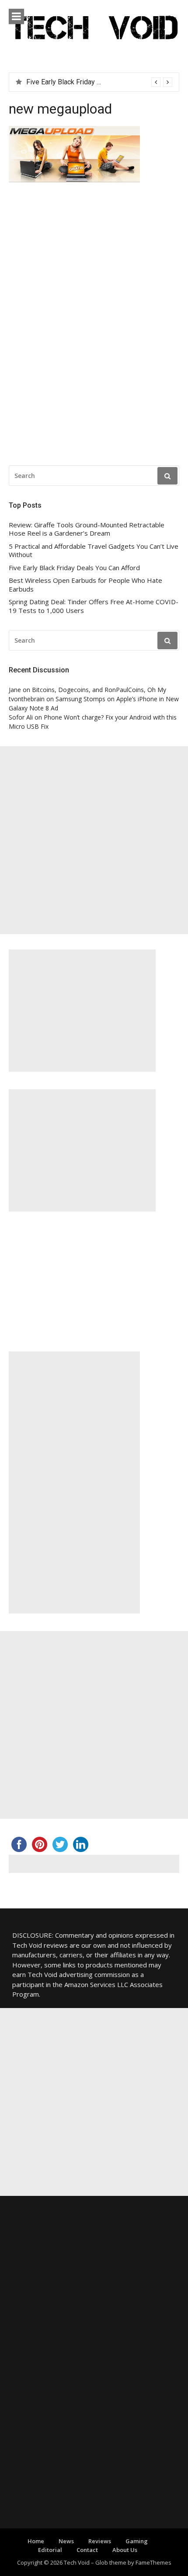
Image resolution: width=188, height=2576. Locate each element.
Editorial (50, 2550)
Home (36, 2541)
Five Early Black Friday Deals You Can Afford (74, 568)
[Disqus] (94, 326)
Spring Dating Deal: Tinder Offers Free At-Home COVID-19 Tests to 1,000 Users (94, 606)
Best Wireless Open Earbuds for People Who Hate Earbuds (85, 585)
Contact (87, 2550)
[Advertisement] (94, 840)
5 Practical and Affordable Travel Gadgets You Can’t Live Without (94, 551)
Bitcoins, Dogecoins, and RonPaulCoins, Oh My (99, 690)
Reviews (100, 2541)
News (66, 2541)
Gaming (137, 2541)
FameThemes (153, 2562)
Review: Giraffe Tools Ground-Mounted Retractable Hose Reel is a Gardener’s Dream (87, 529)
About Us (125, 2550)
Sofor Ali (21, 717)
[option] (99, 82)
